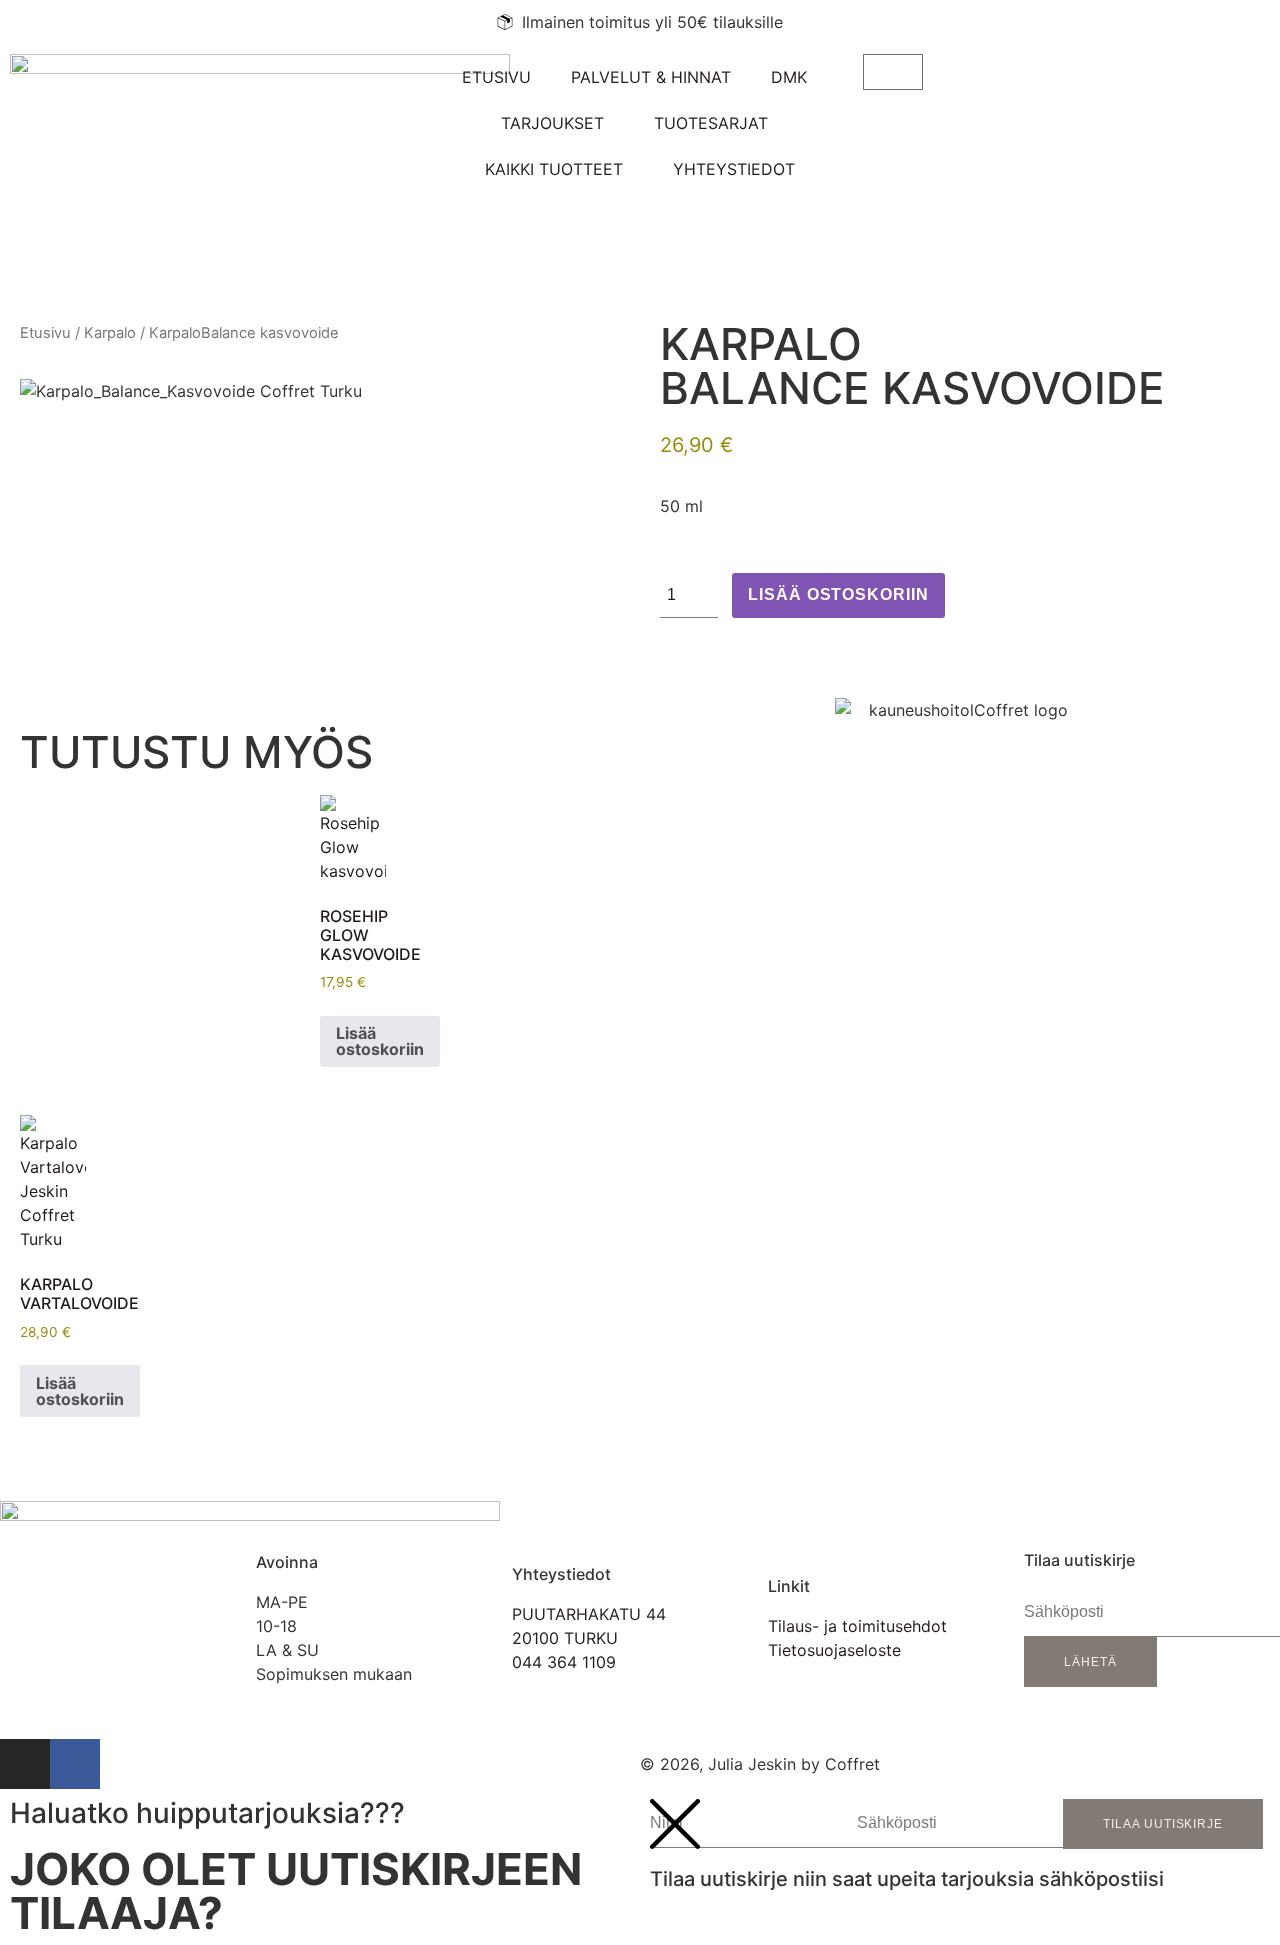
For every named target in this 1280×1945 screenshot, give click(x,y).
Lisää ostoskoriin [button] (380, 1041)
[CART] (893, 72)
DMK (789, 77)
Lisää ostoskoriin (838, 594)
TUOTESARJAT (711, 123)
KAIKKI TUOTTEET (554, 169)
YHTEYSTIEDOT (734, 169)
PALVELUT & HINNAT (651, 77)
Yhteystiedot (561, 1574)
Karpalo (110, 333)
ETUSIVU (496, 77)
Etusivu (45, 333)
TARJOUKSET (552, 123)
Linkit (789, 1586)
